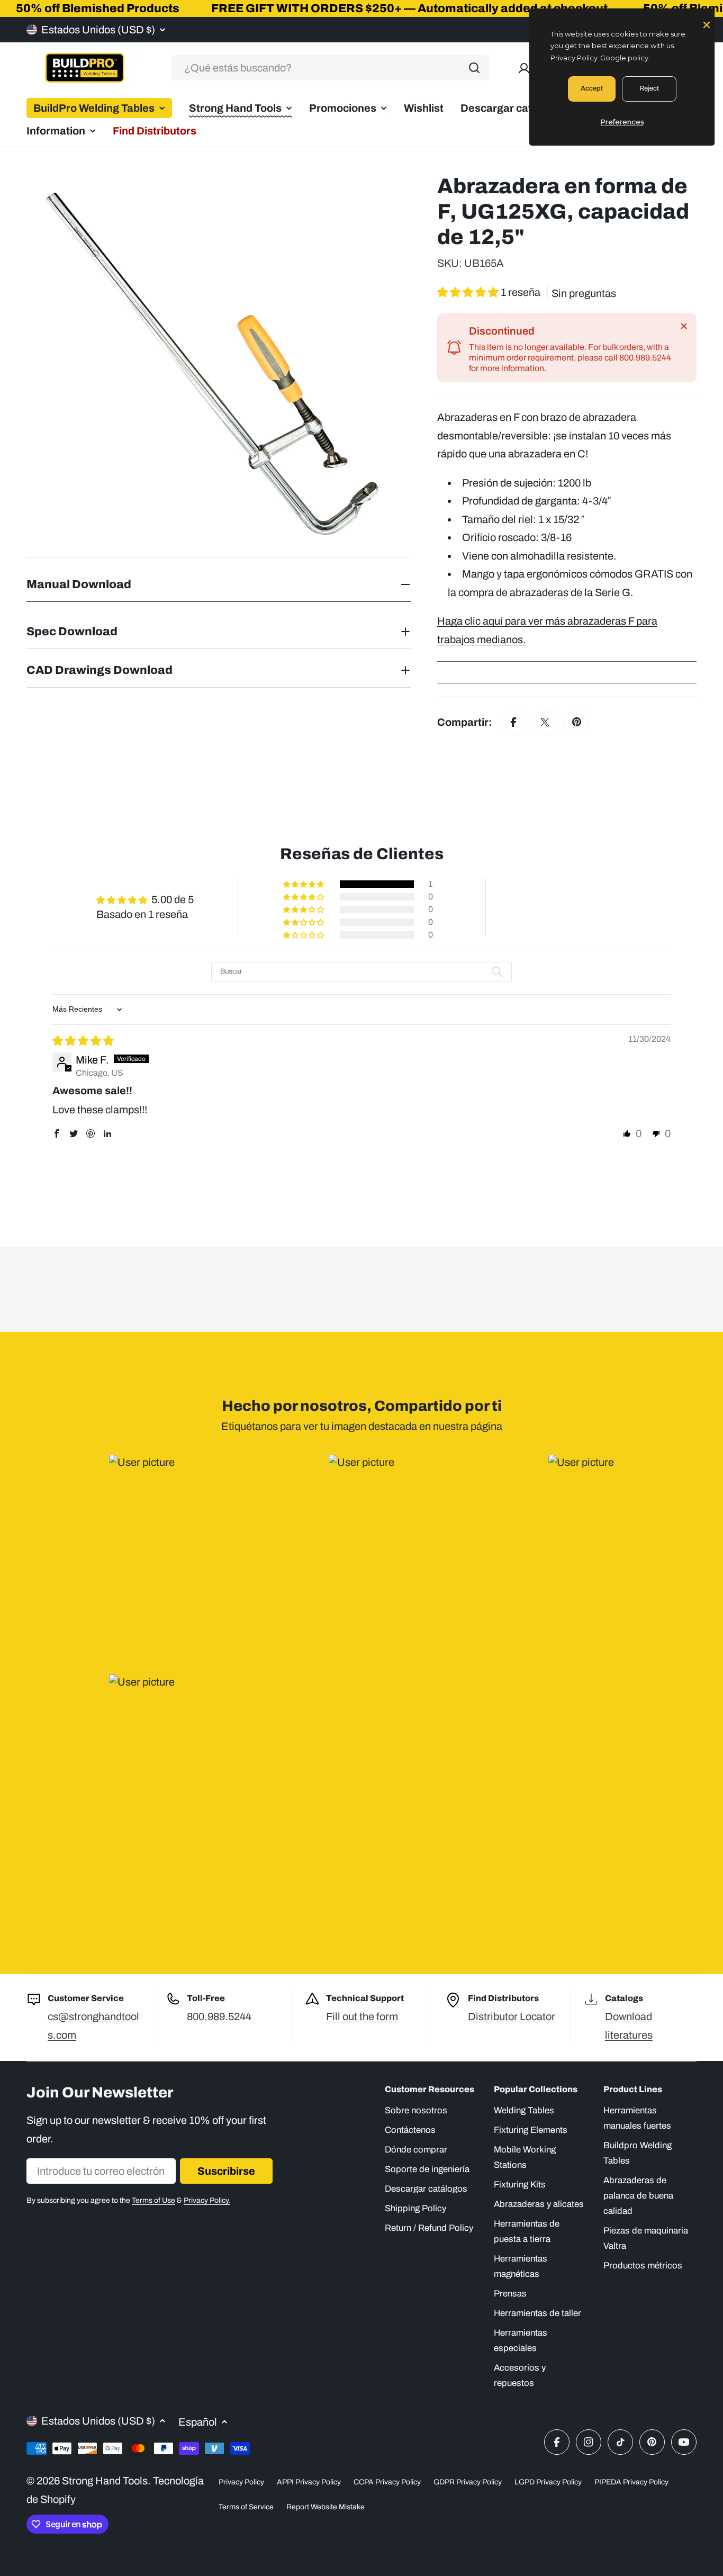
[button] (469, 292)
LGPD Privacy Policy (548, 2482)
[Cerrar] (684, 326)
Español (198, 2422)
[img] (83, 1041)
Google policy (624, 58)
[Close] (707, 24)
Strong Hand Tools (105, 2481)
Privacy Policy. (207, 2200)
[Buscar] (474, 68)
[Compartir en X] (545, 722)
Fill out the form (362, 2016)
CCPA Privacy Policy (387, 2482)
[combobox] (330, 68)
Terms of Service (246, 2507)
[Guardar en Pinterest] (577, 722)
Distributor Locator (512, 2016)
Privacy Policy (241, 2482)
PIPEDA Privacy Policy (631, 2482)
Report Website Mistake (326, 2507)
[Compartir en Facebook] (513, 722)
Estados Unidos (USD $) (98, 30)
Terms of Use (153, 2200)
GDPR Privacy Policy (468, 2482)
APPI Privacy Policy (309, 2482)
